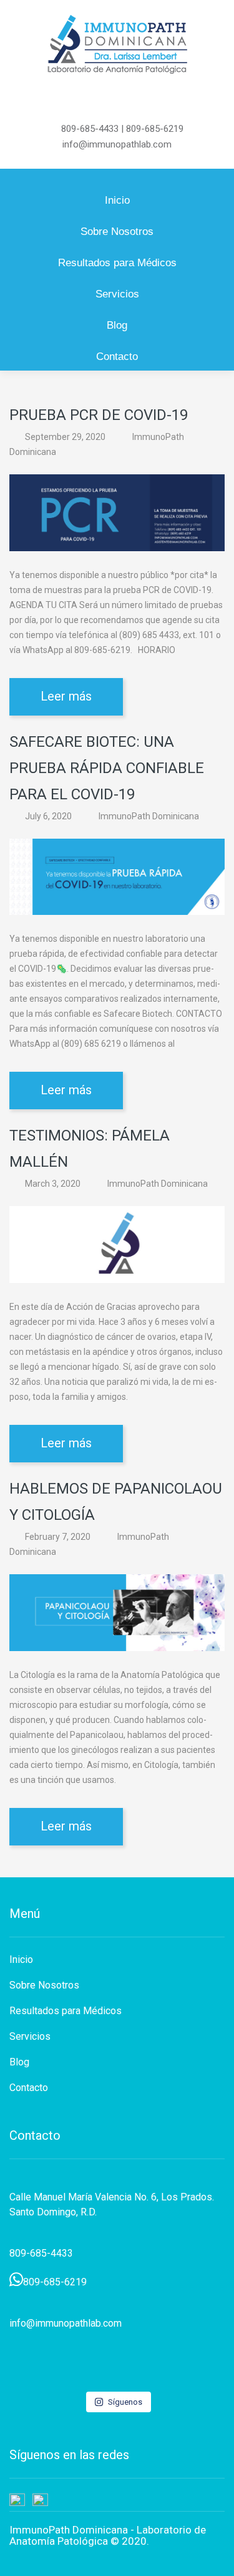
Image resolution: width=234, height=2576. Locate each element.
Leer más (66, 696)
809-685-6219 (155, 129)
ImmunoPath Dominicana (149, 816)
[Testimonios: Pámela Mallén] (117, 1244)
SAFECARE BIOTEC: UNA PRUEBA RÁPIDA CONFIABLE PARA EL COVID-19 (107, 768)
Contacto (117, 357)
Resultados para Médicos (117, 263)
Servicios (117, 294)
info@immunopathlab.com (117, 144)
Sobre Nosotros (117, 232)
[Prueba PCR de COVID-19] (117, 512)
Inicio (117, 200)
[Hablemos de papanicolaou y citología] (117, 1612)
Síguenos (125, 2402)
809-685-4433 (90, 129)
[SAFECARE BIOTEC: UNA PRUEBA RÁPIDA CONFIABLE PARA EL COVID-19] (117, 876)
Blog (117, 325)
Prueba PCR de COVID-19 (99, 415)
